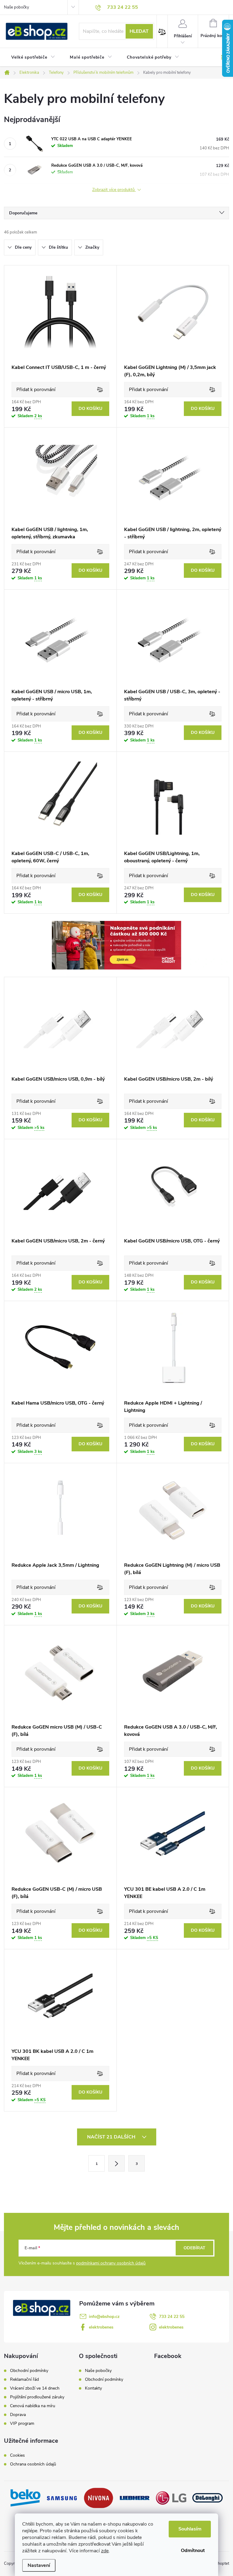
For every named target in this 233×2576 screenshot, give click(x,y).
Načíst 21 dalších (112, 2137)
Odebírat (194, 2248)
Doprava (18, 2415)
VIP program (22, 2424)
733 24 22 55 (172, 2317)
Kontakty (93, 2388)
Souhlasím (190, 2529)
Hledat (139, 31)
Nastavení (39, 2565)
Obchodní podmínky (29, 2371)
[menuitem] (33, 57)
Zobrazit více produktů (114, 190)
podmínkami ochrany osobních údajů (111, 2263)
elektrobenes (101, 2327)
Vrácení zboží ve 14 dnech (35, 2388)
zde (105, 2551)
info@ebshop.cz (104, 2317)
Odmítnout (193, 2550)
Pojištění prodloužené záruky (37, 2397)
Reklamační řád (24, 2380)
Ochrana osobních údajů (33, 2464)
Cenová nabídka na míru (33, 2406)
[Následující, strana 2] (116, 2163)
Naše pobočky (17, 7)
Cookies (17, 2455)
